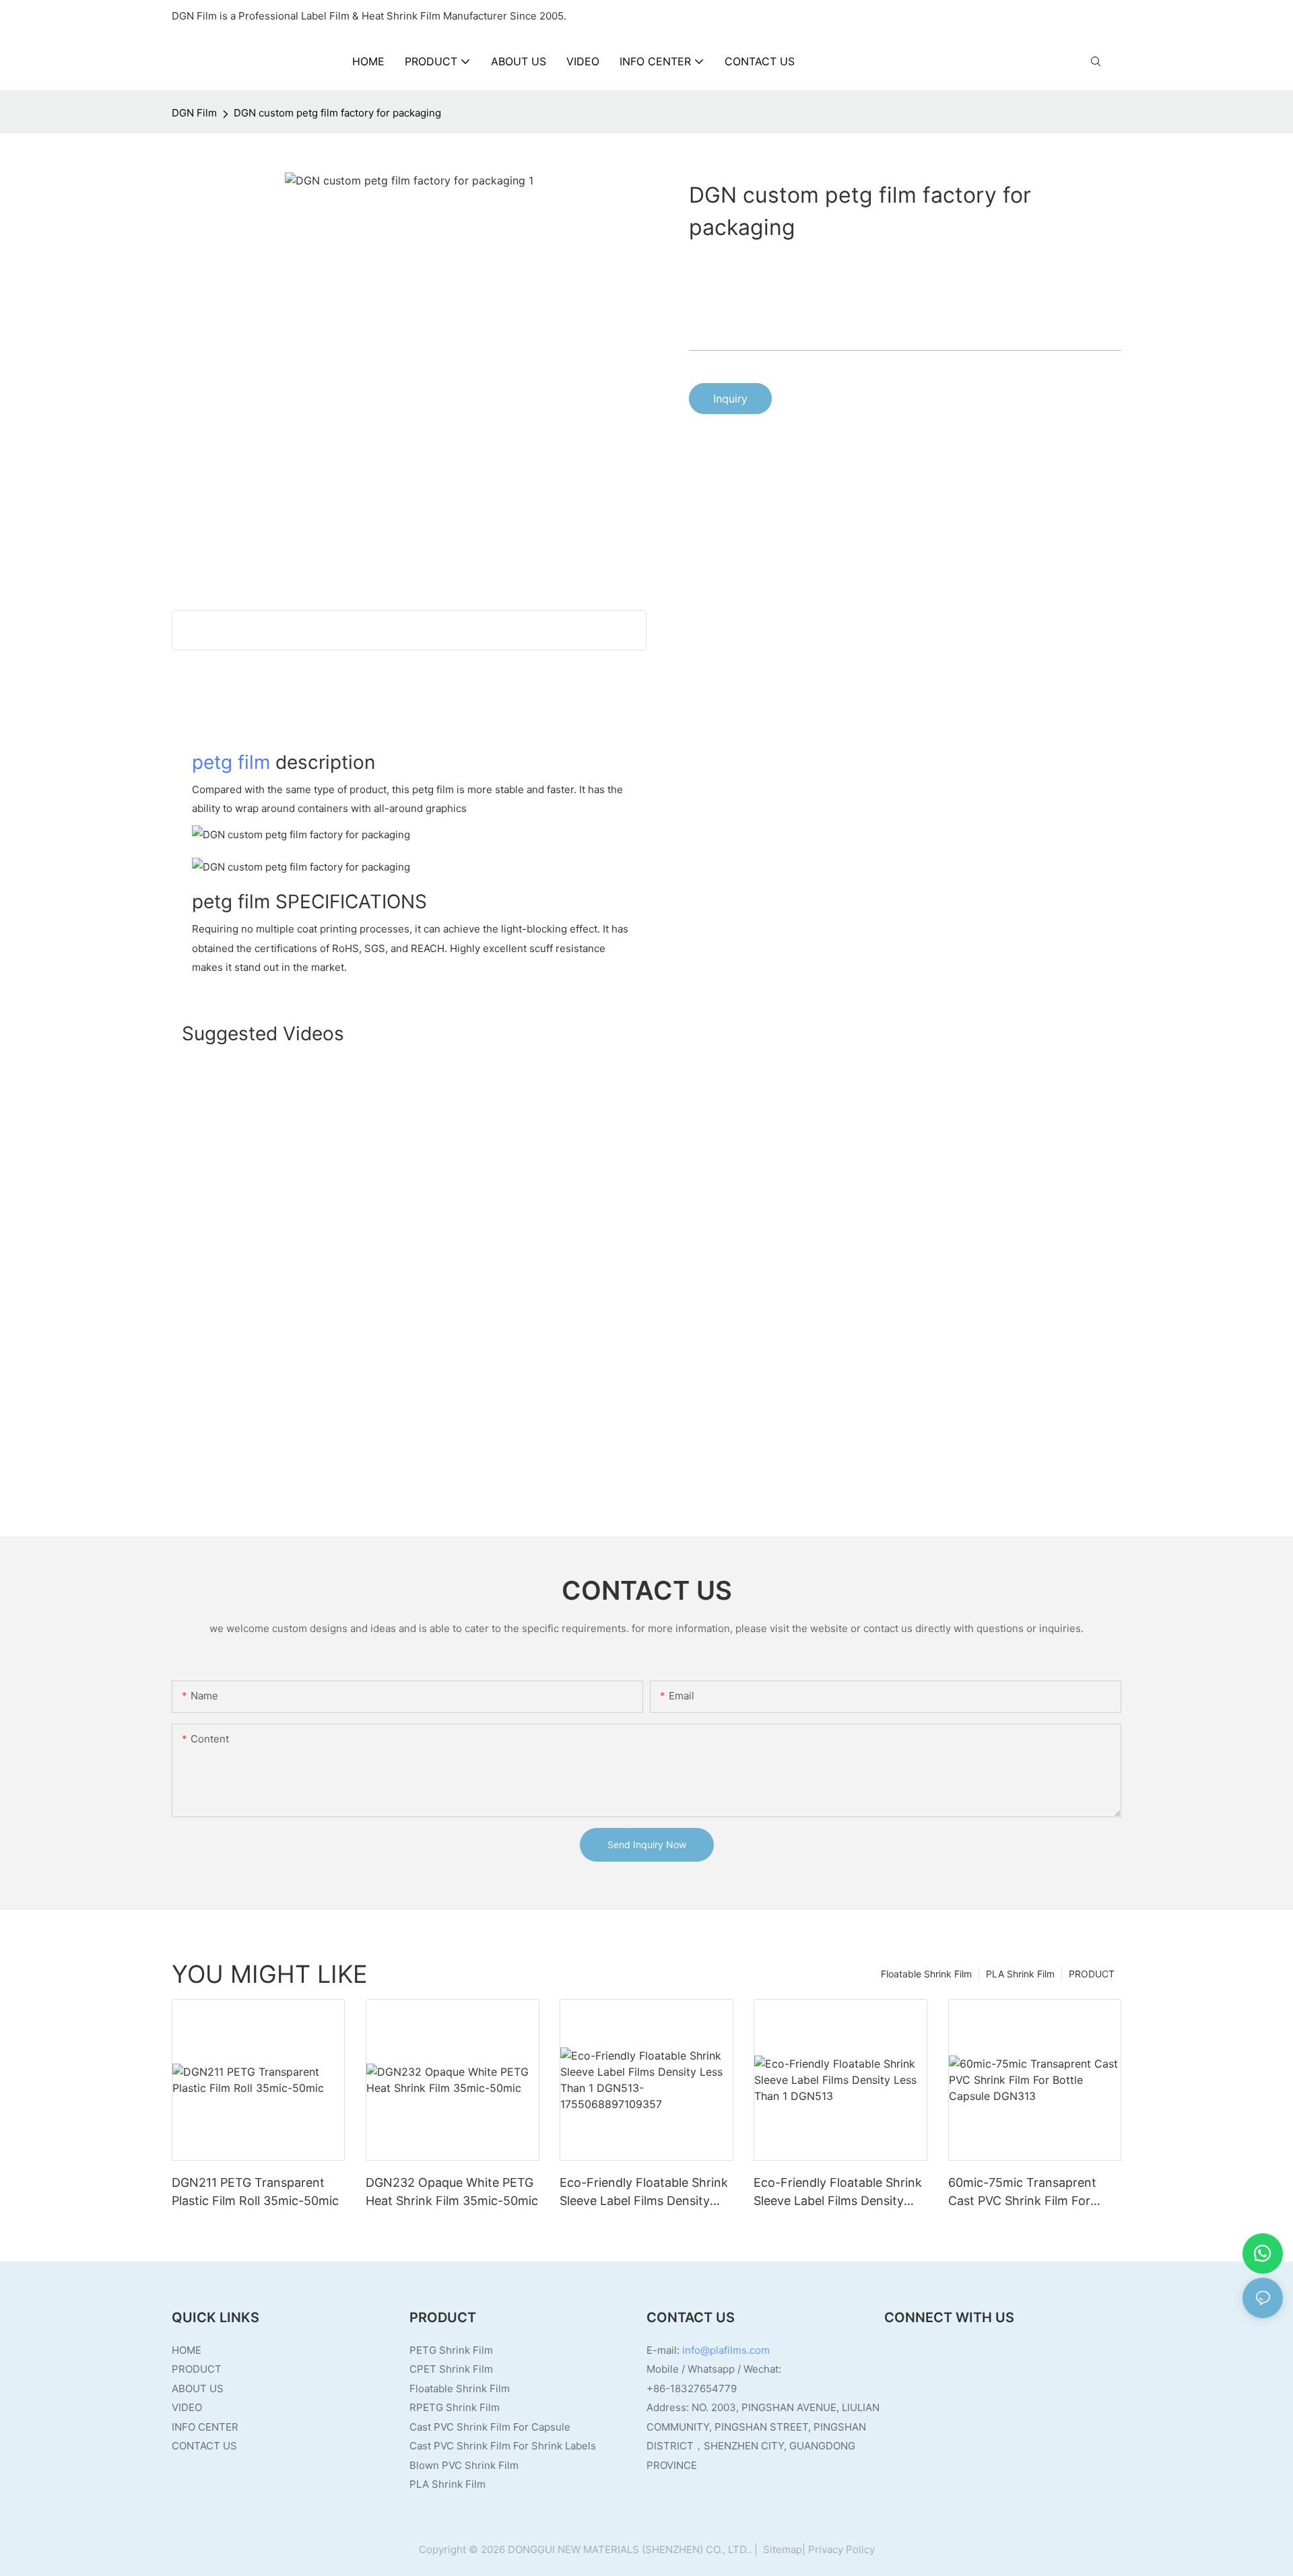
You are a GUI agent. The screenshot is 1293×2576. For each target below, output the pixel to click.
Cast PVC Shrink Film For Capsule (490, 2427)
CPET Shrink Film (451, 2369)
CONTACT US (204, 2446)
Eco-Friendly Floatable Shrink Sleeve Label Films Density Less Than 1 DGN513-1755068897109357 (644, 2193)
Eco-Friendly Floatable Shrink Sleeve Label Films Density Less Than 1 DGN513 (838, 2193)
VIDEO (187, 2407)
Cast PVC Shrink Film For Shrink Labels (503, 2446)
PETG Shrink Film (451, 2350)
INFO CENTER (205, 2427)
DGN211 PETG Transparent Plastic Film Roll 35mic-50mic (255, 2192)
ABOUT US (198, 2388)
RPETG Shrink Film (455, 2407)
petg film (231, 762)
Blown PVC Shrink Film (464, 2465)
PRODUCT (1092, 1974)
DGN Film (194, 113)
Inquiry (730, 399)
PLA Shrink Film (1020, 1974)
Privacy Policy (841, 2549)
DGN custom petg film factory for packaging (337, 113)
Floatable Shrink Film (926, 1974)
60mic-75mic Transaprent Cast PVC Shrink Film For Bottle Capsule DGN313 (1022, 2193)
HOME (187, 2350)
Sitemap (781, 2549)
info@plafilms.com (726, 2350)
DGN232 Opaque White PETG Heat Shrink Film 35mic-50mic (452, 2192)
